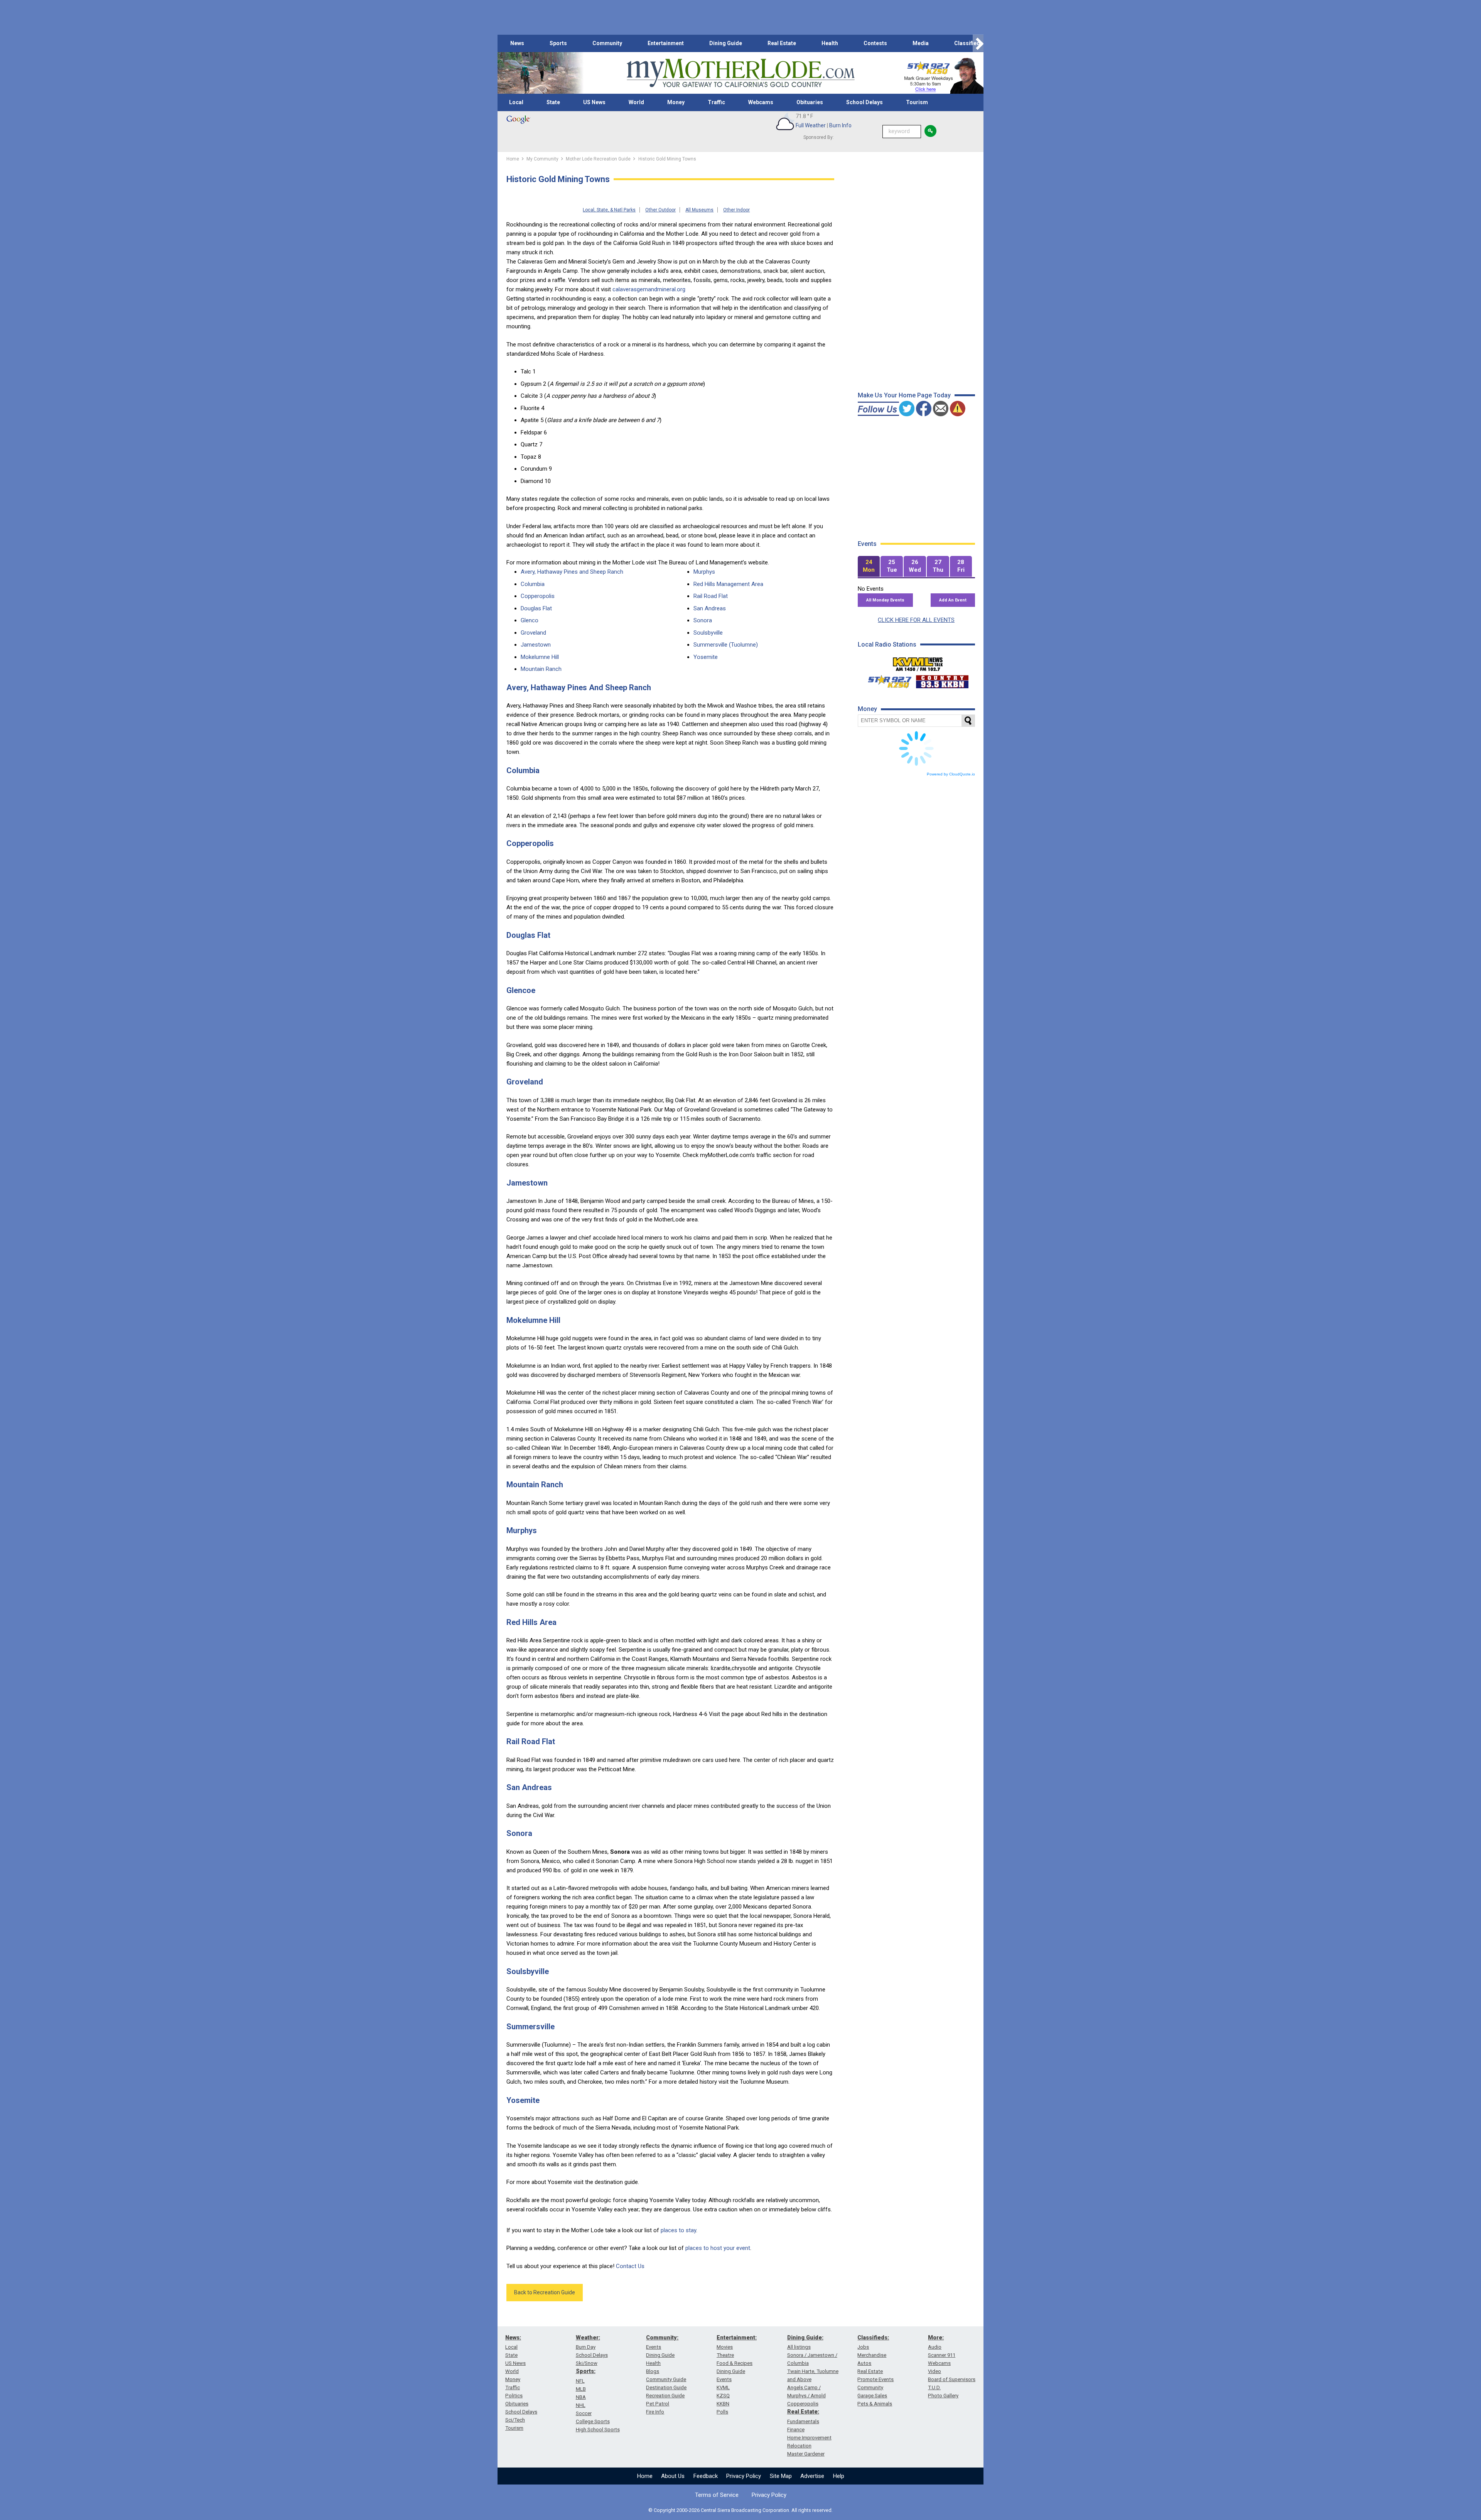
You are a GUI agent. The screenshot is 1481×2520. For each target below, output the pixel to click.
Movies (725, 2347)
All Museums (699, 210)
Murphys (704, 572)
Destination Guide (666, 2387)
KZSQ (723, 2396)
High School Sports (598, 2430)
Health (830, 43)
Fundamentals (803, 2421)
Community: (662, 2338)
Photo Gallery (943, 2396)
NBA (581, 2397)
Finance (796, 2430)
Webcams (761, 102)
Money (676, 102)
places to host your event (718, 2248)
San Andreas (710, 608)
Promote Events (875, 2379)
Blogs (653, 2371)
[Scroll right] (978, 43)
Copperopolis (538, 596)
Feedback (706, 2476)
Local (516, 102)
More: (936, 2338)
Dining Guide (726, 43)
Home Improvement (809, 2438)
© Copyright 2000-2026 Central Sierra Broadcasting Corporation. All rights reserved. (740, 2510)
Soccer (584, 2413)
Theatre (725, 2355)
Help (839, 2476)
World (636, 102)
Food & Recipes (735, 2363)
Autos (864, 2363)
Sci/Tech (515, 2420)
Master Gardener (806, 2454)
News (517, 43)
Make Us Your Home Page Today (904, 395)
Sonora (703, 620)
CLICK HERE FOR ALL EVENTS (916, 620)
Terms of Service (717, 2495)
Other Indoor (736, 210)
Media (921, 43)
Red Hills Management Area (728, 584)
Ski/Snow (587, 2363)
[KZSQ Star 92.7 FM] (886, 680)
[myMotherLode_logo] (740, 73)
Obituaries (810, 102)
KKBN (723, 2404)
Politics (514, 2396)
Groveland (533, 633)
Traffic (716, 102)
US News (594, 102)
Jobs (863, 2347)
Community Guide (666, 2379)
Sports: (586, 2371)
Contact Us (630, 2266)
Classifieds (969, 43)
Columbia (533, 584)
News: (513, 2338)
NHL (581, 2405)
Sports (558, 43)
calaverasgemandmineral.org (649, 289)
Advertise (812, 2476)
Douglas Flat (536, 608)
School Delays (864, 102)
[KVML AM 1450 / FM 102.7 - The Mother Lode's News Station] (918, 662)
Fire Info (655, 2412)
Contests (875, 43)
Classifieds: (873, 2338)
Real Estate (782, 43)
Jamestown (536, 645)
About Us (673, 2476)
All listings (799, 2347)
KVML (723, 2387)
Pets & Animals (875, 2404)
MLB (581, 2389)
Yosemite (706, 657)
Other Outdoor (660, 210)
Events (654, 2347)
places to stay (678, 2230)
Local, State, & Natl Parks (609, 210)
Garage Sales (872, 2396)
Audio (935, 2347)
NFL (580, 2381)
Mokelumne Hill (540, 657)
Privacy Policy (744, 2476)
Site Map (781, 2476)
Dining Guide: (805, 2338)
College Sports (593, 2421)
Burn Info (840, 125)
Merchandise (872, 2355)
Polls (722, 2412)
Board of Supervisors (952, 2379)
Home (645, 2476)
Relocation (799, 2446)
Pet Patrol (658, 2404)
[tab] (869, 567)
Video (934, 2371)
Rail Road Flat (711, 596)
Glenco (530, 620)
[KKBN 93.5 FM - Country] (942, 680)
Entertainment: (737, 2338)
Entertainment (666, 43)
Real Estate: (803, 2412)
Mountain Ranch (541, 669)
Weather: (588, 2338)
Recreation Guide (665, 2396)
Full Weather (811, 125)
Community (607, 43)
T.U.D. (934, 2387)
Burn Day (586, 2347)
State (553, 102)
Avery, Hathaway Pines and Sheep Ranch (572, 572)
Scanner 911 (942, 2355)
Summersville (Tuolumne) (726, 645)
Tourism (917, 102)
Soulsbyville (708, 633)
